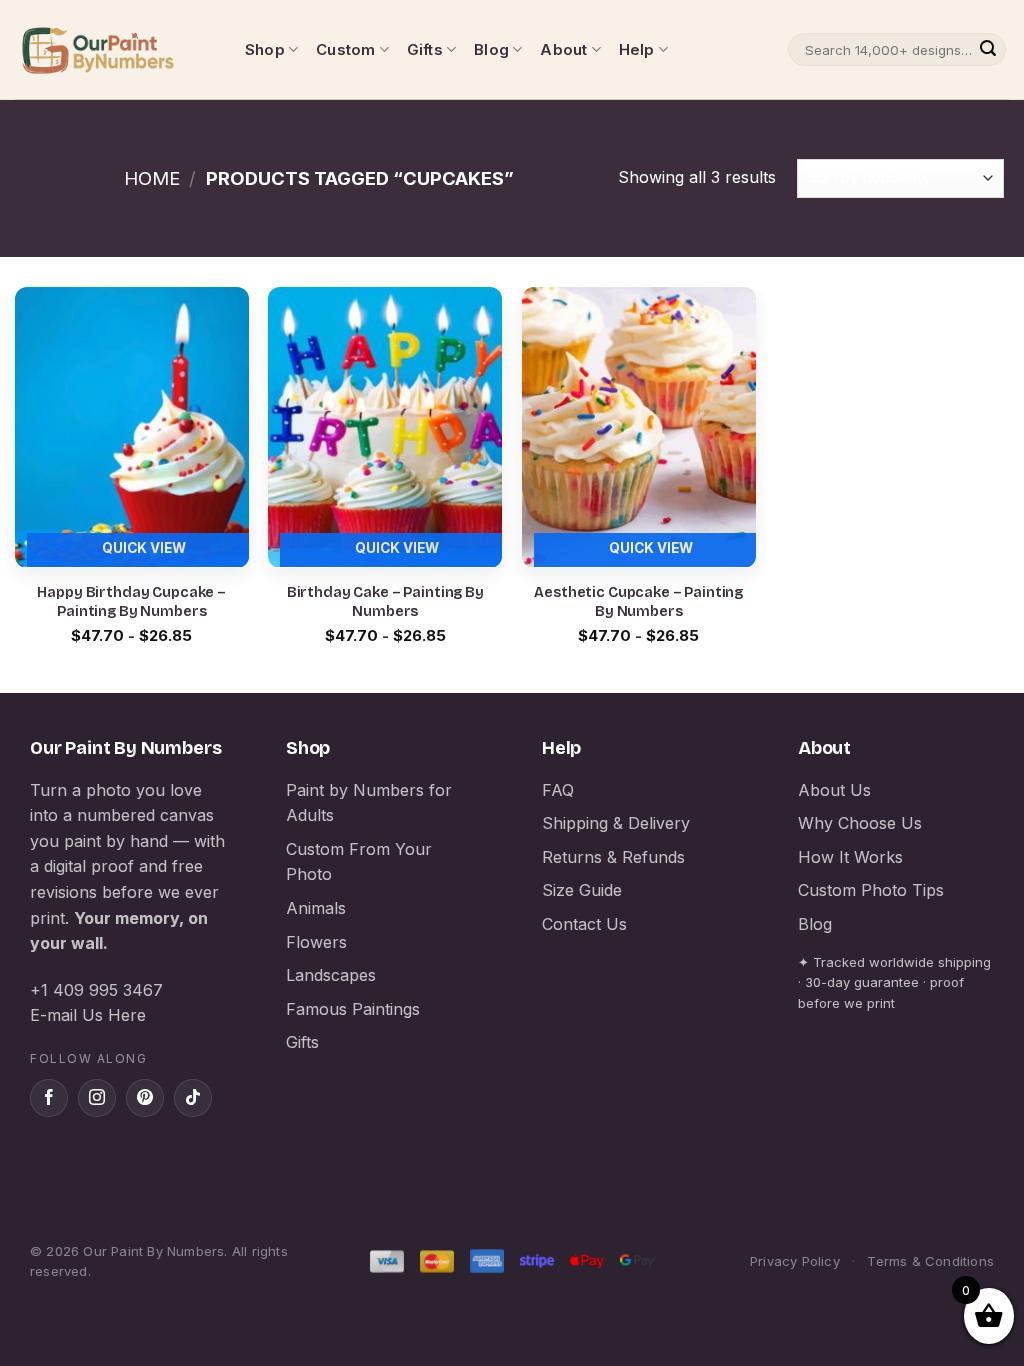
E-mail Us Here (88, 1015)
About (563, 49)
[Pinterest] (145, 1098)
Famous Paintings (353, 1009)
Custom (345, 49)
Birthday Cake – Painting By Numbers (385, 602)
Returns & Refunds (613, 857)
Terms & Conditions (930, 1261)
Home (152, 178)
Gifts (425, 49)
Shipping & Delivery (616, 823)
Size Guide (582, 890)
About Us (834, 790)
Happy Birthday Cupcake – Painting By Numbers (131, 602)
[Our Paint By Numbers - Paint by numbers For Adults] (115, 50)
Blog (491, 49)
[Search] (988, 50)
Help (637, 49)
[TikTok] (193, 1098)
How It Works (850, 857)
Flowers (316, 942)
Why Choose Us (860, 823)
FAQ (558, 790)
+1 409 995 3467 (96, 990)
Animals (316, 908)
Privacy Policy (795, 1261)
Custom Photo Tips (871, 890)
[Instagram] (97, 1098)
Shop (265, 49)
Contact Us (584, 924)
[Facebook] (49, 1098)
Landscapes (331, 975)
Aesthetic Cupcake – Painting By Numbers (638, 602)
